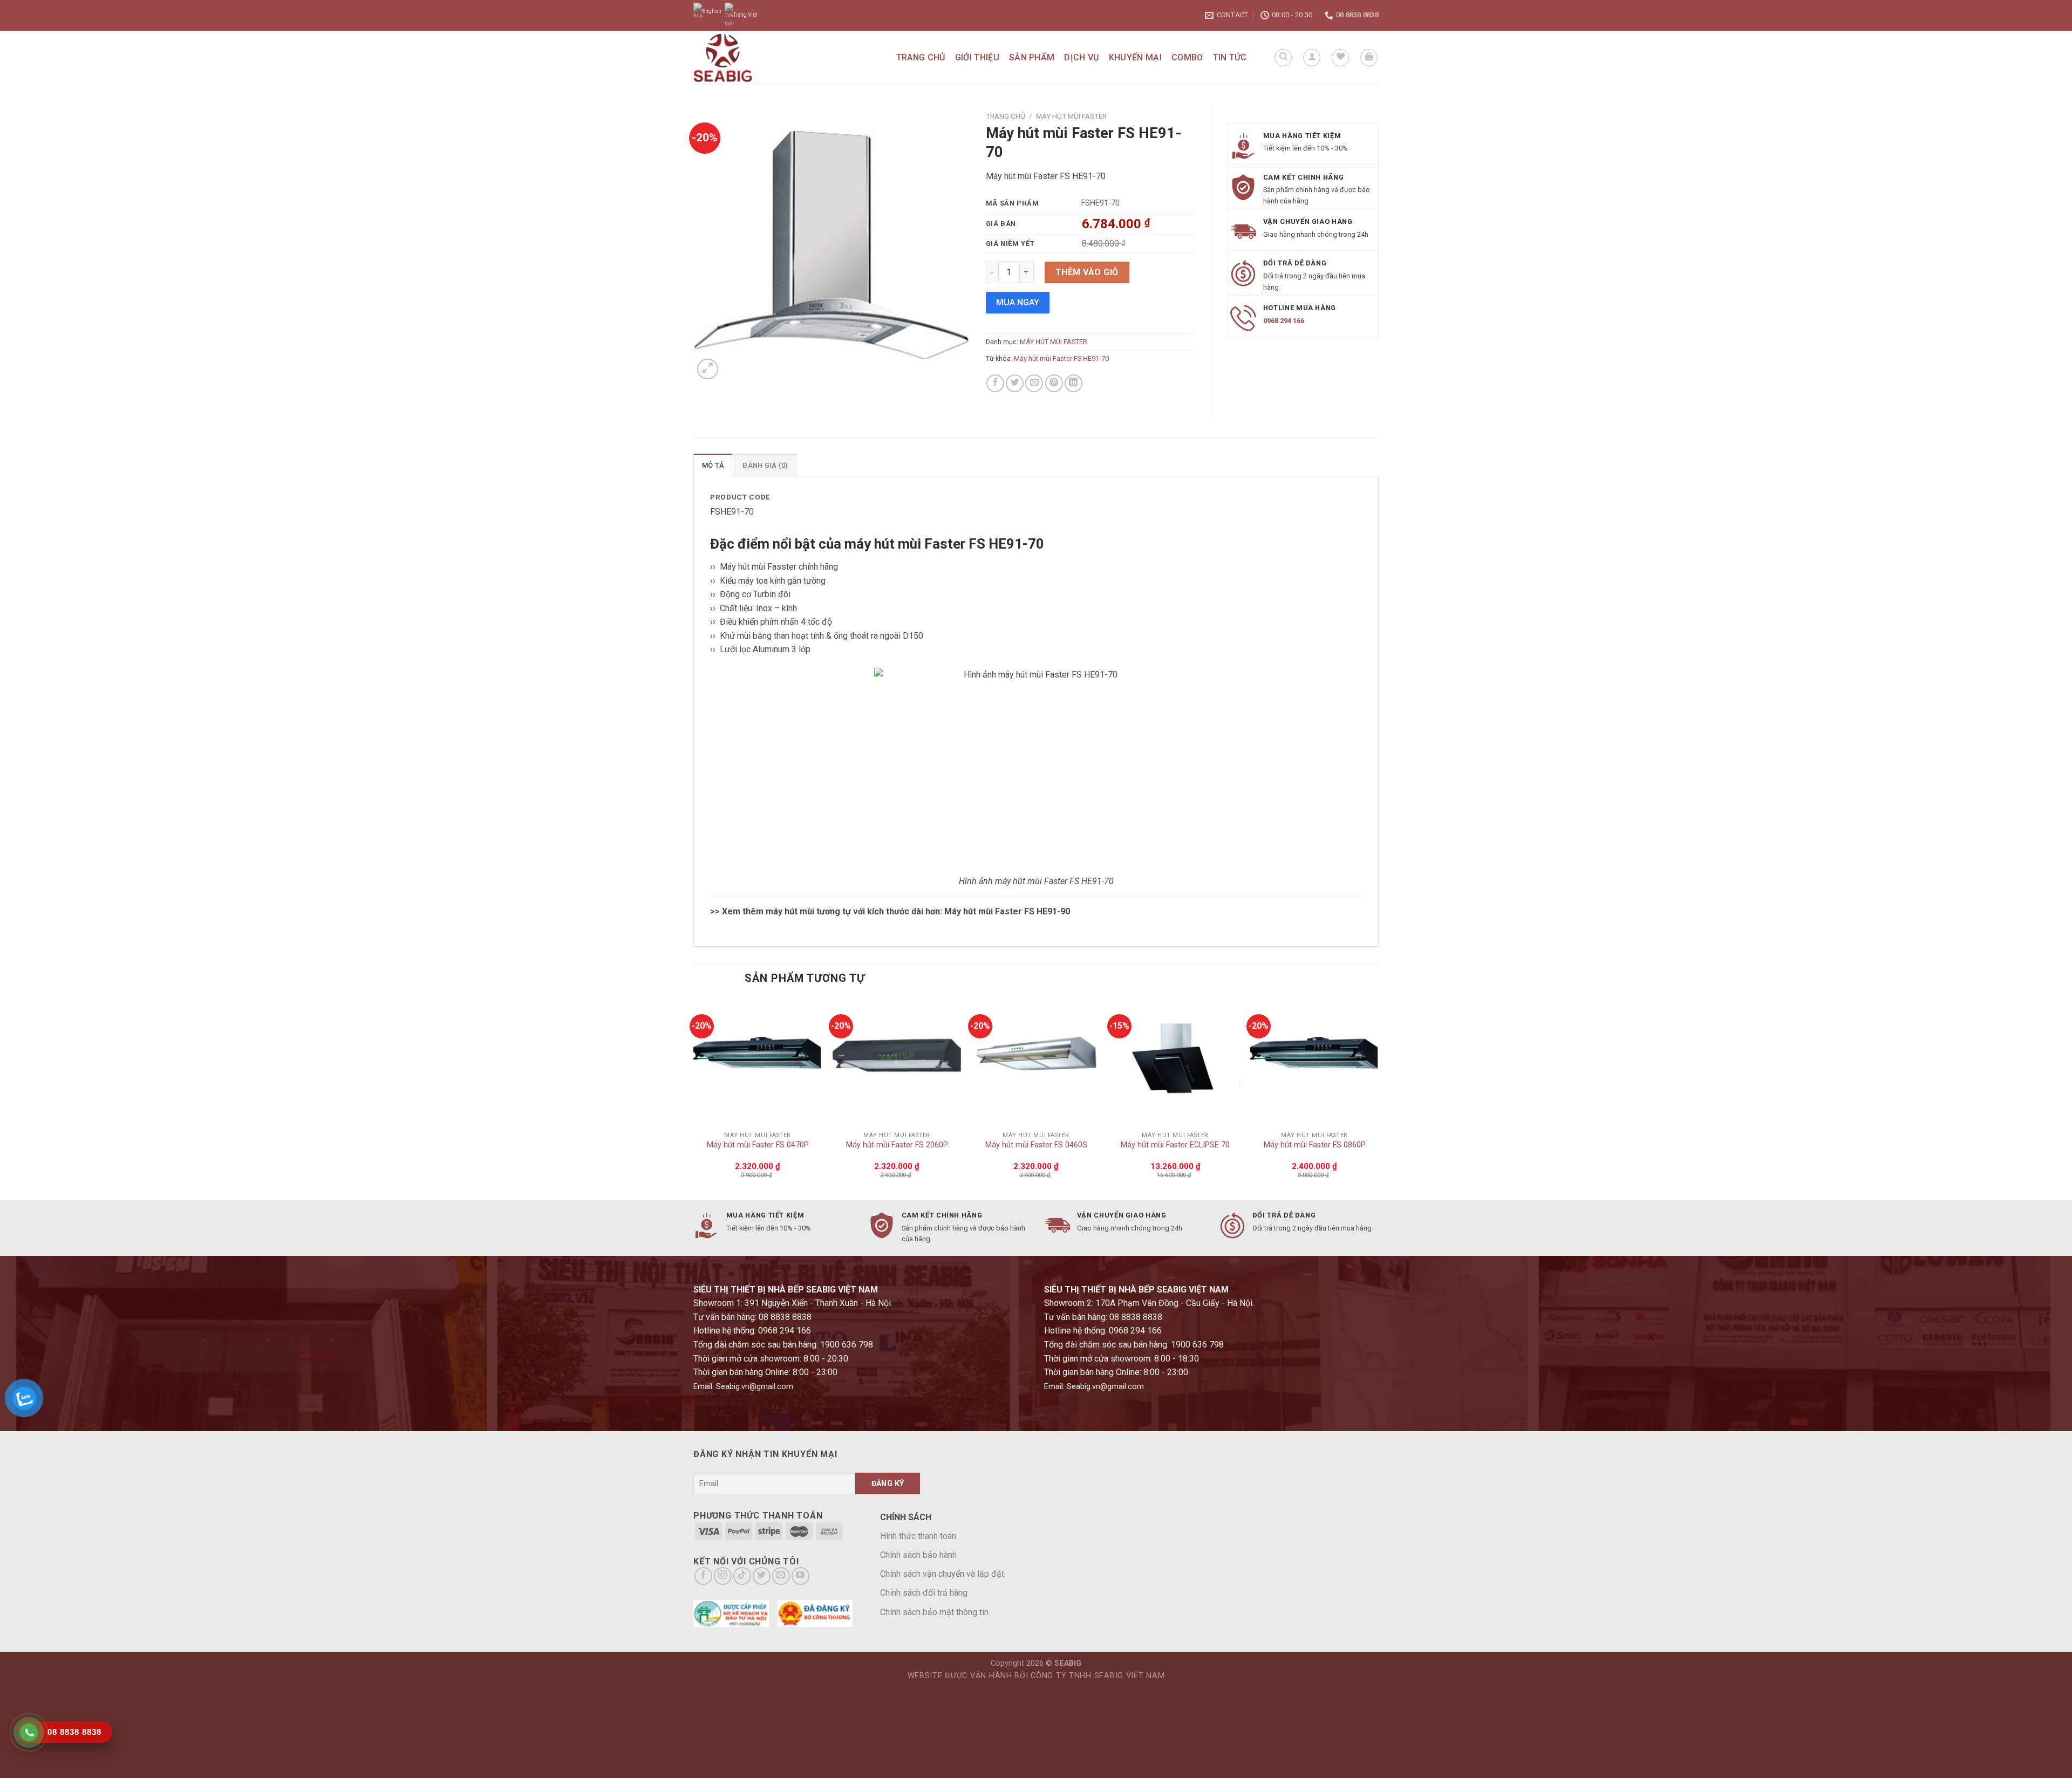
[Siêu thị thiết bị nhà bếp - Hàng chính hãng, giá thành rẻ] (748, 58)
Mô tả (713, 465)
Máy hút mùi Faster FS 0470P (758, 1145)
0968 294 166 (1284, 321)
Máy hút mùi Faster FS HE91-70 (1061, 358)
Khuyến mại (1135, 57)
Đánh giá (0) (765, 465)
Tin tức (1230, 57)
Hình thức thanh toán (918, 1536)
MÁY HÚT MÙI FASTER (1071, 116)
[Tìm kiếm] (1283, 58)
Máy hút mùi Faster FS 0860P (1315, 1145)
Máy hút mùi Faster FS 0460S (1036, 1145)
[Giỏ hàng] (1369, 58)
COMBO (1187, 57)
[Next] (1378, 1098)
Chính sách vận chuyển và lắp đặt (942, 1574)
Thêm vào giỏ (1087, 272)
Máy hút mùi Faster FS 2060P (897, 1145)
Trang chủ (921, 57)
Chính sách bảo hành (918, 1555)
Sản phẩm (1032, 57)
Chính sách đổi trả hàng (924, 1593)
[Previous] (694, 1098)
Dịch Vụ (1081, 57)
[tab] (713, 465)
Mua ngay (1018, 302)
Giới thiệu (977, 57)
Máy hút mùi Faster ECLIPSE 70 (1175, 1145)
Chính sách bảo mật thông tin (934, 1612)
